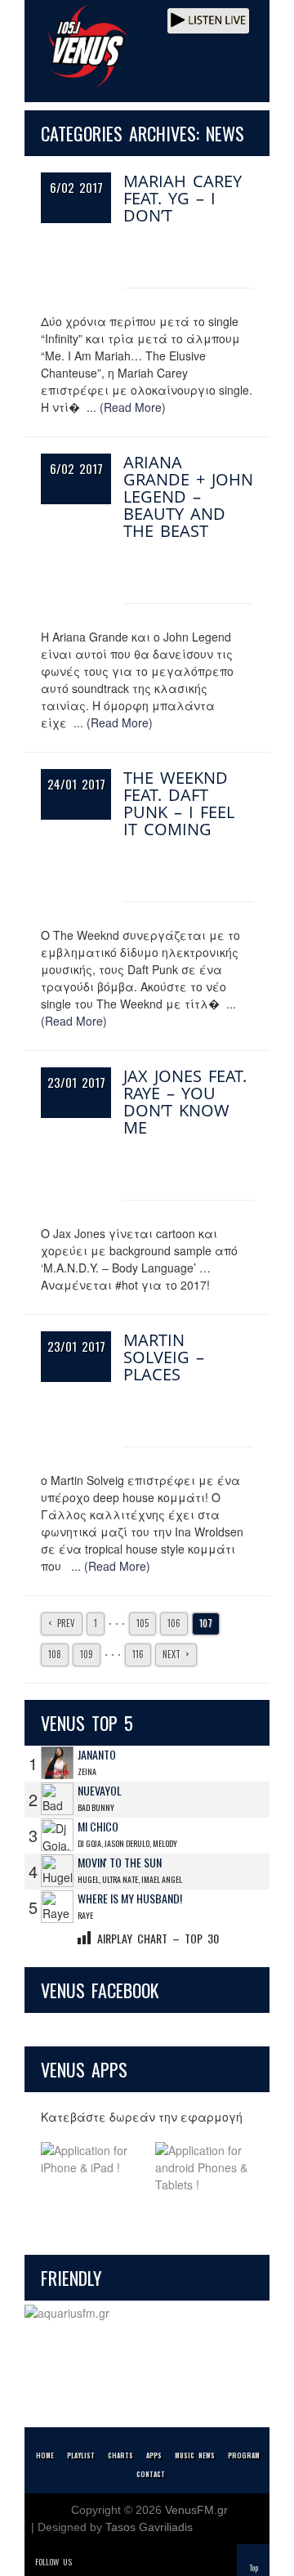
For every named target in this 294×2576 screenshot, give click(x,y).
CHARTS (120, 2455)
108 (55, 1654)
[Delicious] (132, 2562)
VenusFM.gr (196, 2510)
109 (87, 1654)
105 (143, 1623)
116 (138, 1654)
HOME (45, 2455)
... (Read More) (126, 407)
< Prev (62, 1623)
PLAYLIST (81, 2455)
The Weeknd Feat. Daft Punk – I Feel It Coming (179, 803)
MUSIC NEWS (195, 2455)
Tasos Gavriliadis (149, 2527)
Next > (176, 1654)
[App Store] (90, 2168)
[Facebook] (109, 2562)
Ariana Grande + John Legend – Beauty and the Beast (188, 496)
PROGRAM (244, 2455)
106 (174, 1623)
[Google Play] (204, 2168)
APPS (154, 2455)
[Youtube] (155, 2562)
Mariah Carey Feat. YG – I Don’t (183, 198)
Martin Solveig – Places (164, 1357)
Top (254, 2567)
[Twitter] (87, 2562)
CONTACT (151, 2474)
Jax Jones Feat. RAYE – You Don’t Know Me (185, 1102)
